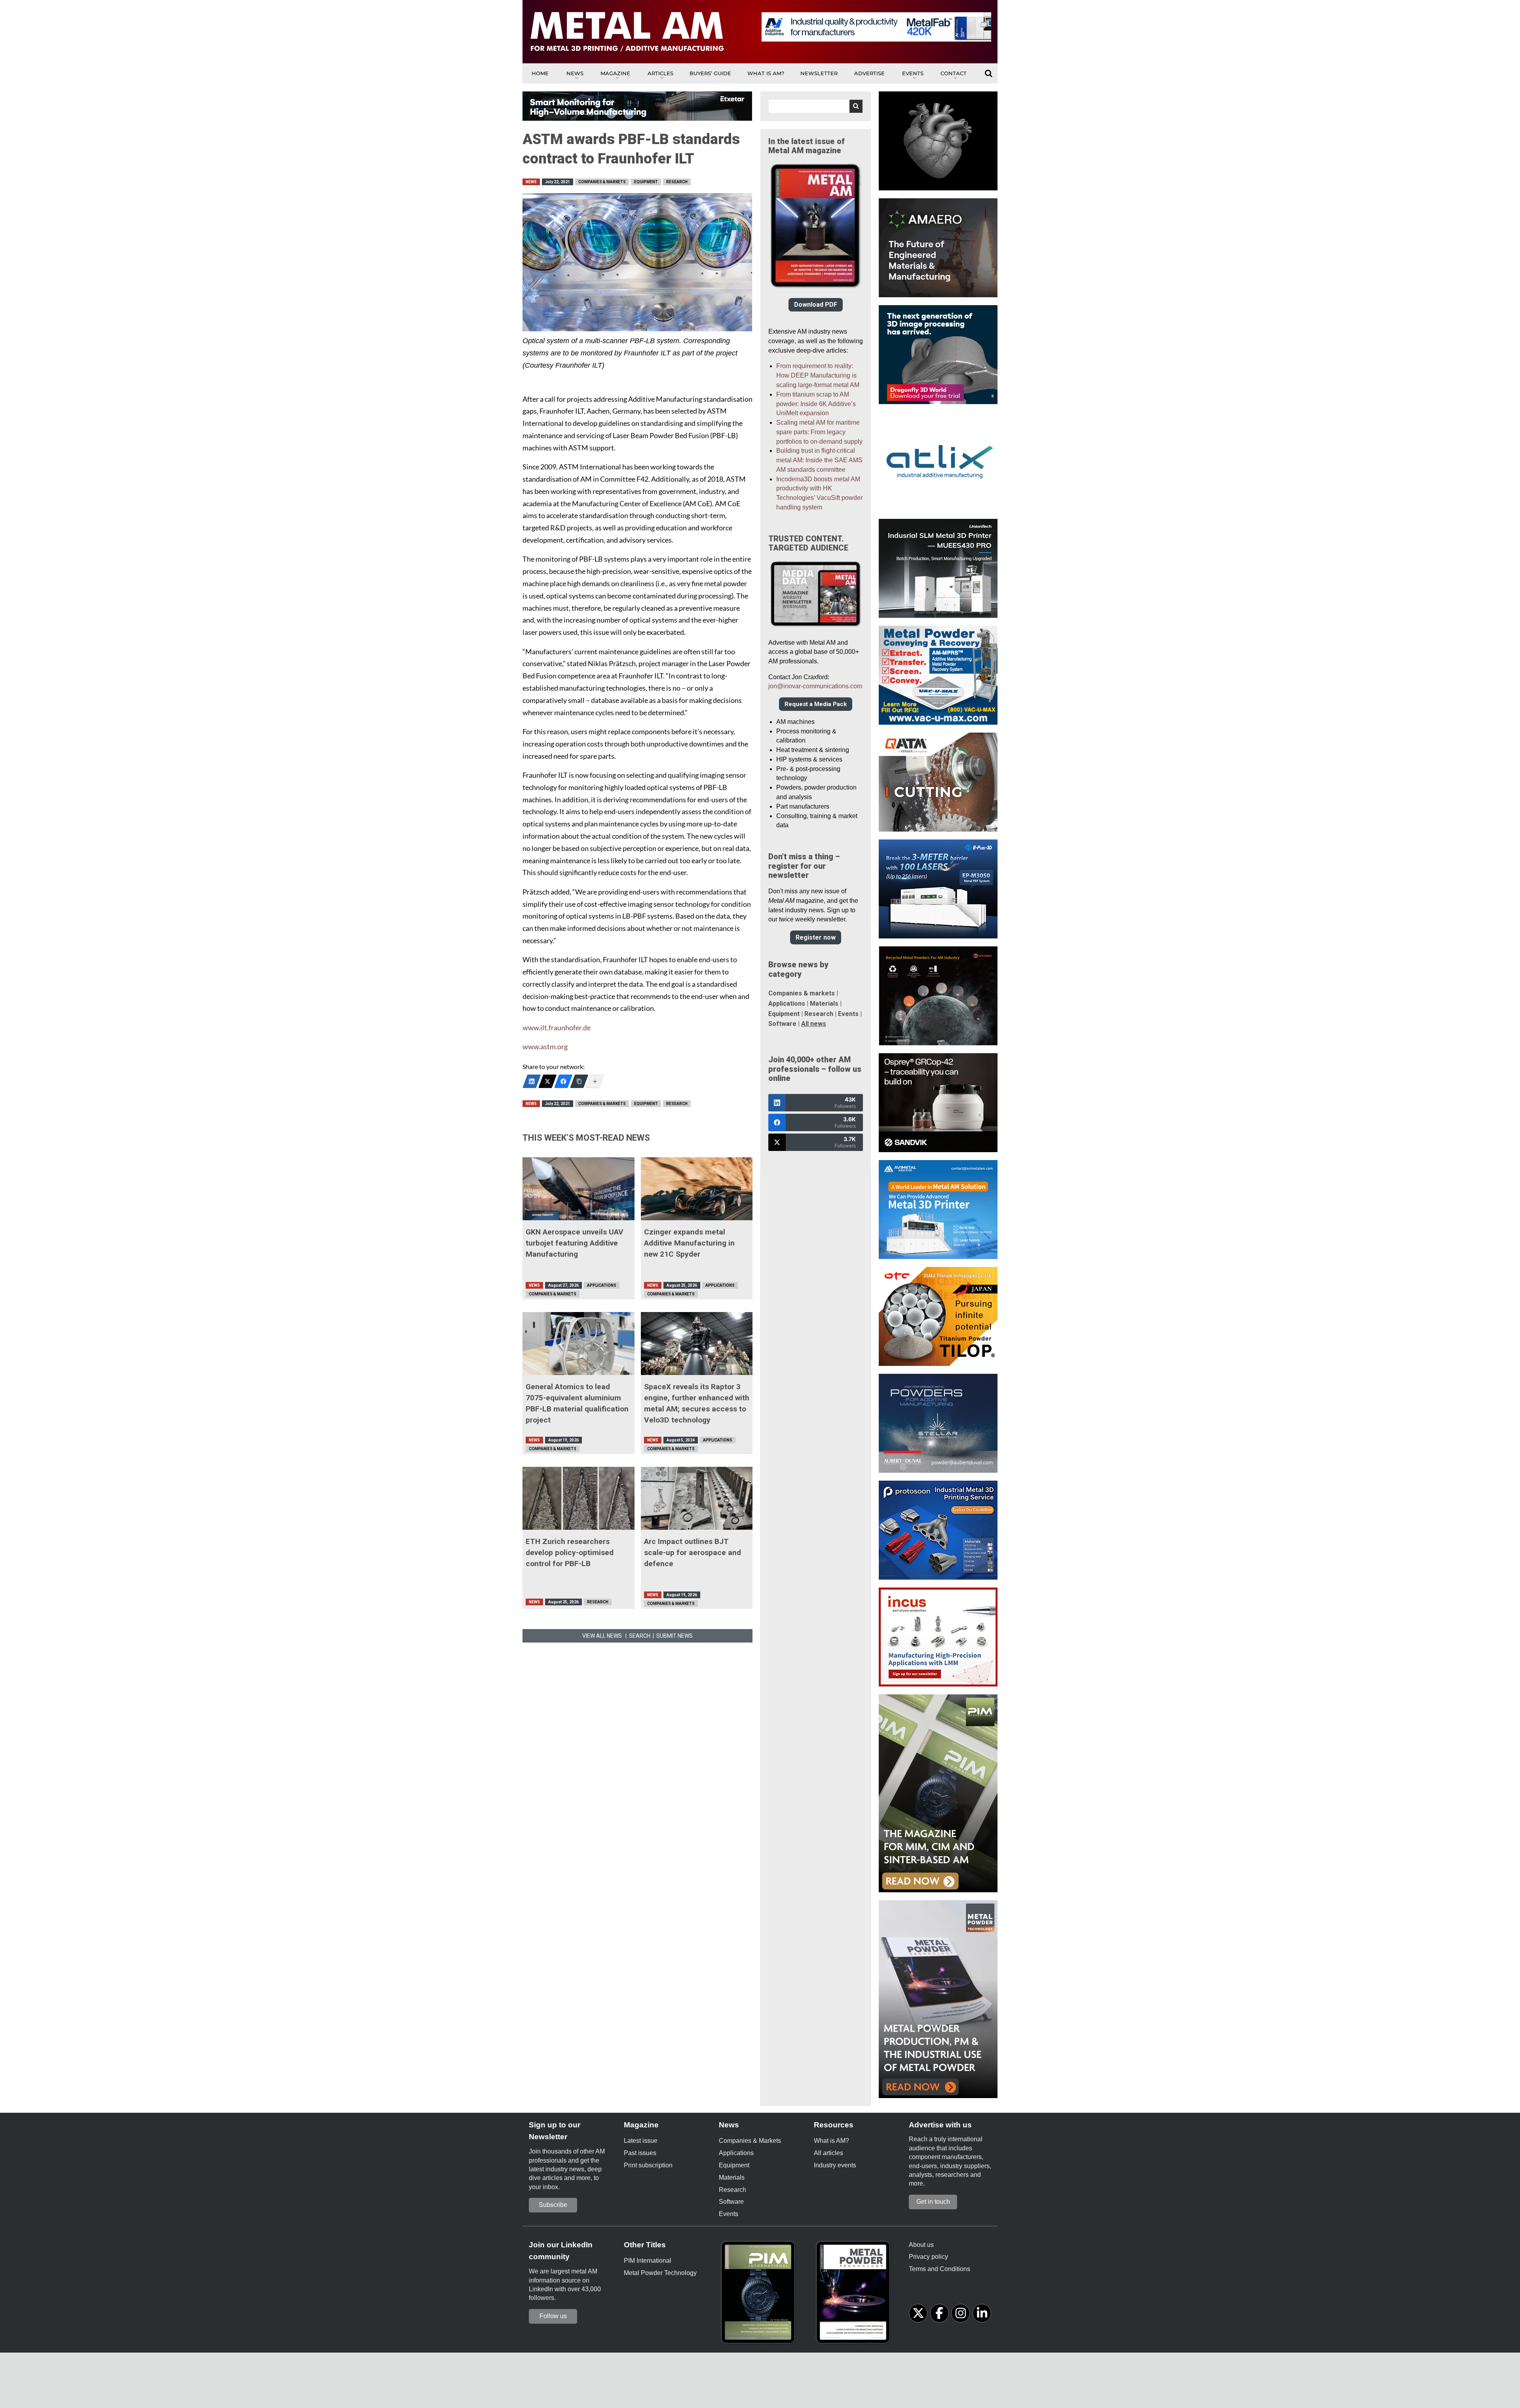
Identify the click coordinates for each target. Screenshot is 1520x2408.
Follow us (553, 2316)
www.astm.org (545, 1047)
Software (782, 1024)
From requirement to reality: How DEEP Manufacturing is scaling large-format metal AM (818, 375)
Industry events (835, 2165)
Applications (602, 1285)
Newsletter (819, 73)
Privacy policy (928, 2257)
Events (913, 73)
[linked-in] (982, 2313)
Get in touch (933, 2202)
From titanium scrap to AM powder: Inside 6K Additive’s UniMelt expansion (816, 404)
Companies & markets (802, 993)
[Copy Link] (579, 1081)
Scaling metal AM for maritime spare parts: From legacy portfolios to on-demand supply (819, 432)
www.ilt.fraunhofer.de (557, 1028)
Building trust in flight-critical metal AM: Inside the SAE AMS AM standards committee (819, 460)
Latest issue (641, 2141)
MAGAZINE (615, 73)
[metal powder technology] (855, 2295)
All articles (828, 2153)
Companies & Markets (602, 182)
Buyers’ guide (710, 73)
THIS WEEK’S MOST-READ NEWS (586, 1138)
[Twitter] (547, 1081)
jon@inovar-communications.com (815, 686)
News (575, 73)
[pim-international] (760, 2295)
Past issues (640, 2153)
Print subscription (648, 2165)
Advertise (869, 73)
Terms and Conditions (940, 2269)
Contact (954, 73)
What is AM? (766, 73)
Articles (660, 73)
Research (677, 182)
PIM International (648, 2261)
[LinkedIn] (532, 1081)
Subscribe (553, 2205)
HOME (540, 73)
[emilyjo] (563, 1081)
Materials (824, 1004)
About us (921, 2245)
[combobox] (816, 106)
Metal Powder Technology (660, 2273)
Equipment (646, 182)
